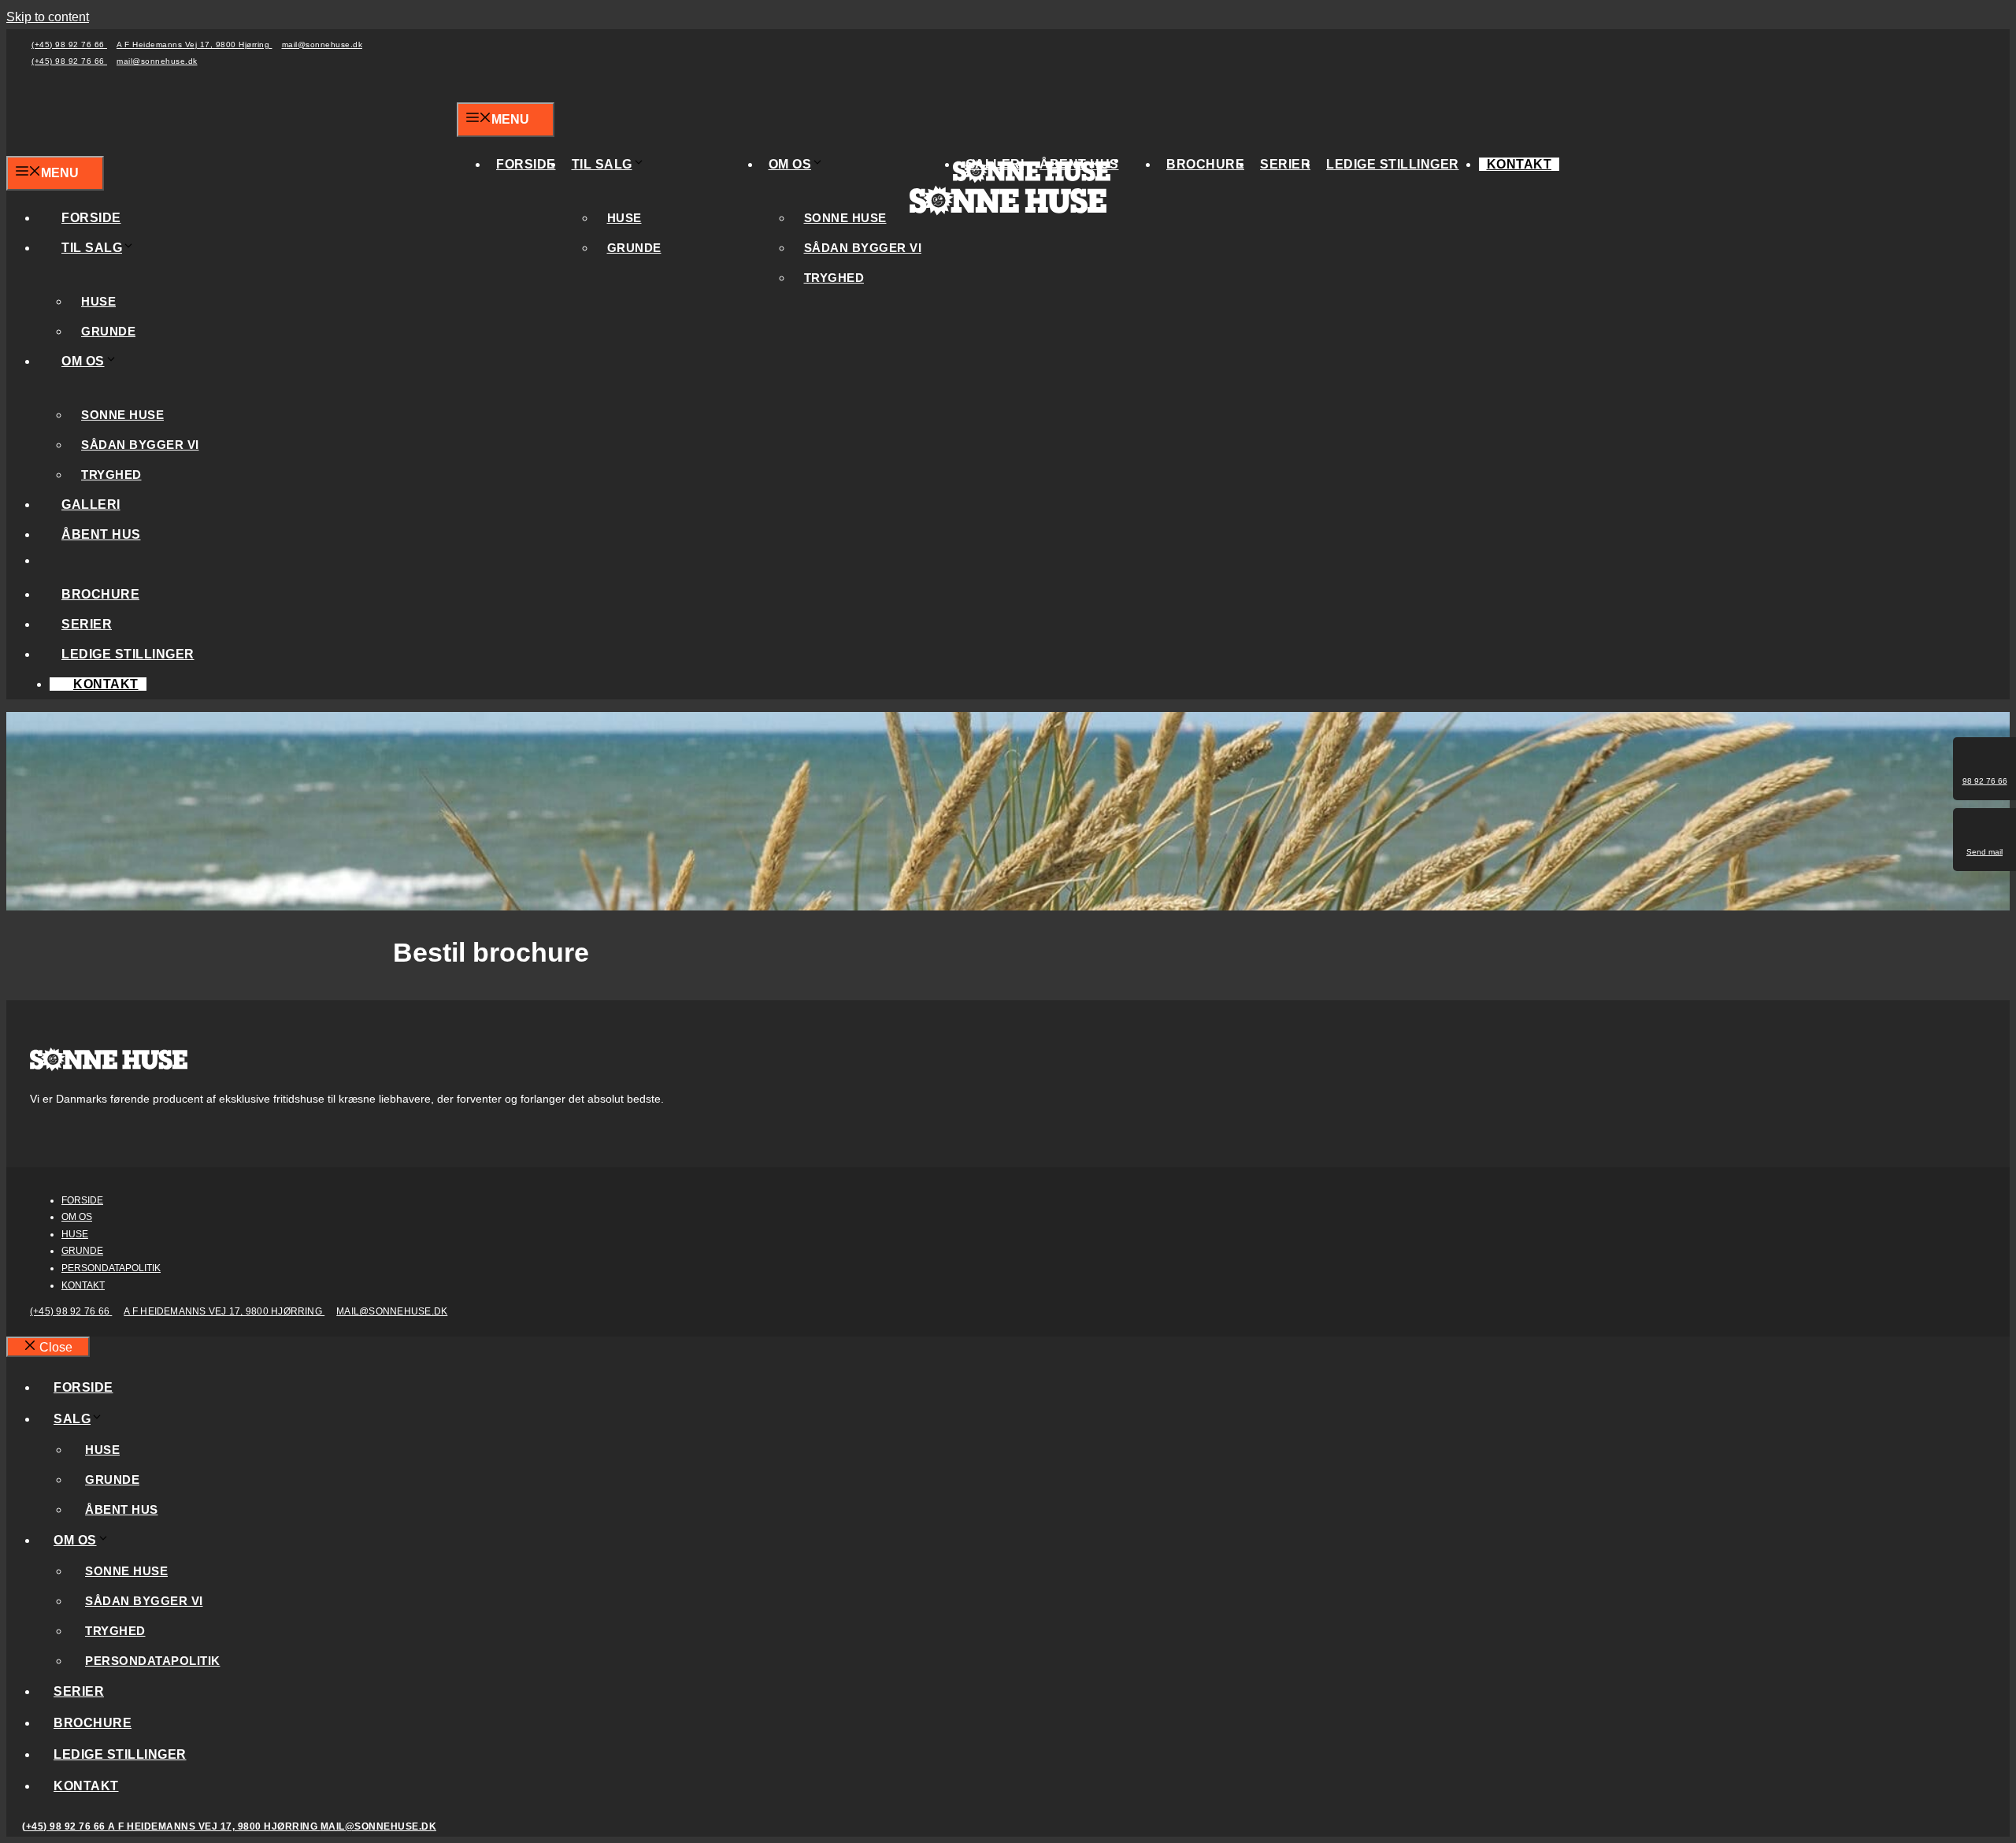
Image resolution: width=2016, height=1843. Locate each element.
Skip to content (48, 17)
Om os (790, 164)
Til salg (602, 164)
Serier (1285, 164)
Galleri (91, 504)
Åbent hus (101, 534)
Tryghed (834, 278)
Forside (526, 164)
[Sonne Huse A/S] (1032, 182)
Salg (72, 1419)
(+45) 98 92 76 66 (69, 44)
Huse (624, 218)
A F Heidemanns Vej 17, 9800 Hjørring (195, 44)
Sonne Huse (845, 218)
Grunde (634, 248)
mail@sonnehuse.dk (322, 44)
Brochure (1205, 164)
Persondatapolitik (111, 1268)
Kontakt (1519, 164)
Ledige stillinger (1393, 164)
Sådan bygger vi (863, 248)
